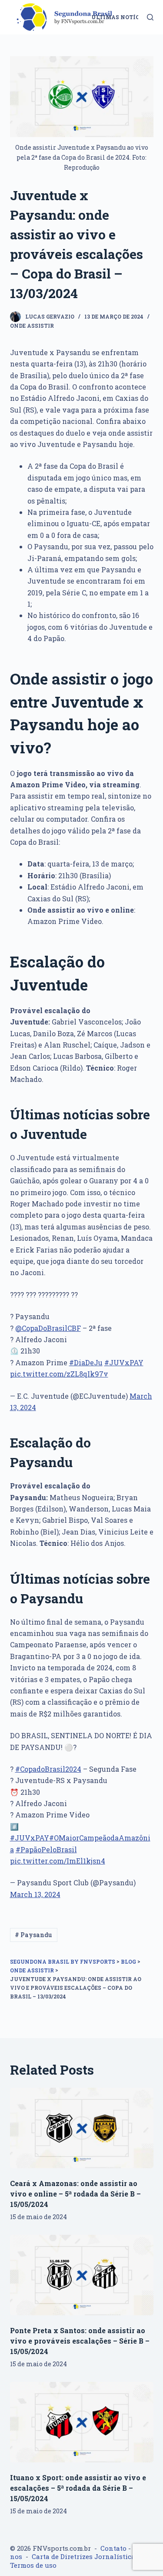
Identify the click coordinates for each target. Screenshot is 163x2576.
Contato (113, 2548)
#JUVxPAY (124, 1362)
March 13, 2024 (35, 1894)
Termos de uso (33, 2565)
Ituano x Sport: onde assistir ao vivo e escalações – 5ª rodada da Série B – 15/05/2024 (78, 2488)
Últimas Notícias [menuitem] (120, 17)
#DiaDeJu (86, 1362)
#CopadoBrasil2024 (48, 1769)
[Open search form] (150, 17)
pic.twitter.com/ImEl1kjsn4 (58, 1861)
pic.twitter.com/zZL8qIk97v (59, 1374)
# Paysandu (33, 1935)
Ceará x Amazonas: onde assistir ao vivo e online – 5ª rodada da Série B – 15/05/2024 (75, 2194)
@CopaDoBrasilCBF (48, 1328)
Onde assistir (32, 326)
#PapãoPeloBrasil (46, 1849)
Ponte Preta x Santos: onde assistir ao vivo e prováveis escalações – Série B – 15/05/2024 (80, 2341)
